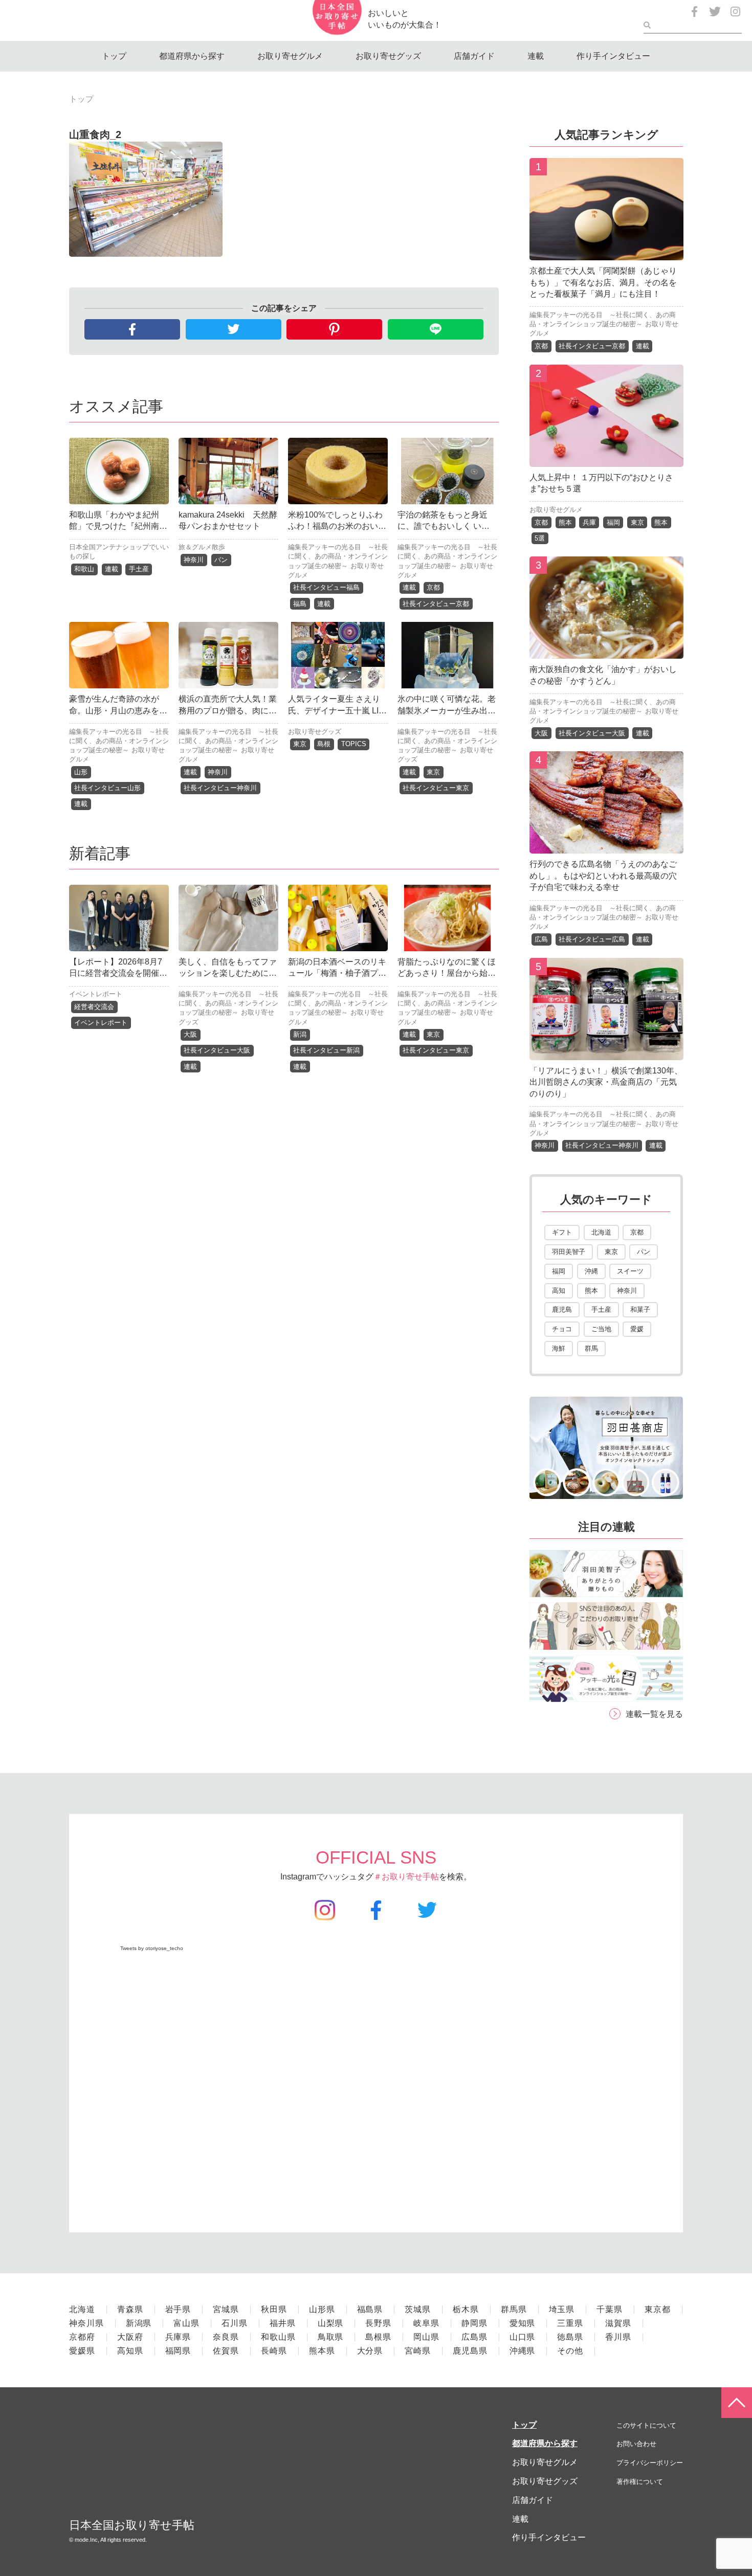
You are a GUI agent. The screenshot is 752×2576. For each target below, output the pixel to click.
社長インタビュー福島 (326, 587)
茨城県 (418, 2309)
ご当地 (601, 1329)
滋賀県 (618, 2323)
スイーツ (630, 1271)
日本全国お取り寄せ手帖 (132, 2525)
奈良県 (226, 2337)
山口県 (523, 2337)
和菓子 (640, 1309)
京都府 (82, 2337)
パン (221, 560)
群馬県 (514, 2309)
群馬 (591, 1348)
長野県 (378, 2323)
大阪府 (130, 2337)
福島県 (370, 2309)
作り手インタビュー (613, 56)
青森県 (130, 2309)
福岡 (613, 522)
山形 (81, 772)
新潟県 (139, 2323)
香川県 (618, 2337)
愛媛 (637, 1329)
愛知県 (523, 2323)
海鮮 (559, 1348)
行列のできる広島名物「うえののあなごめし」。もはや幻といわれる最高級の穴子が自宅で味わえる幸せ (603, 876)
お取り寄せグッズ (388, 56)
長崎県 (274, 2351)
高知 (559, 1291)
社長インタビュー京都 (436, 604)
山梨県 (331, 2323)
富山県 (186, 2323)
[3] (606, 651)
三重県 (570, 2323)
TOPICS (354, 744)
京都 (433, 587)
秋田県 (274, 2309)
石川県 (235, 2323)
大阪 (190, 1034)
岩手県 (178, 2309)
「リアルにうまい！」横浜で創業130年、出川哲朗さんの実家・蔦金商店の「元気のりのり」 (606, 1082)
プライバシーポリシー (650, 2463)
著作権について (640, 2482)
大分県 (370, 2351)
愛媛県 (82, 2351)
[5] (606, 1052)
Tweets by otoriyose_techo (152, 1948)
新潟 (300, 1034)
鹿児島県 (470, 2351)
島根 (324, 744)
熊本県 (322, 2351)
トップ (114, 56)
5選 (540, 538)
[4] (606, 846)
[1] (606, 252)
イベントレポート (96, 994)
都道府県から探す (192, 56)
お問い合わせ (636, 2444)
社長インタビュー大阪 (217, 1050)
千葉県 (610, 2309)
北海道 (601, 1232)
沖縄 (591, 1271)
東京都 (658, 2309)
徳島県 (570, 2337)
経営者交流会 (94, 1007)
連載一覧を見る (654, 1714)
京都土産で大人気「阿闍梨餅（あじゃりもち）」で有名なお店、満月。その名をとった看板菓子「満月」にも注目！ (603, 282)
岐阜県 (426, 2323)
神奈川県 (86, 2323)
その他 (570, 2351)
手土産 (139, 569)
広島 (541, 939)
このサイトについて (646, 2425)
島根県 (378, 2337)
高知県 (130, 2351)
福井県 (283, 2323)
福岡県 (178, 2351)
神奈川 (194, 560)
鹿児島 (562, 1309)
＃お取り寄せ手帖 (406, 1877)
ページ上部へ (737, 2403)
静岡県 (474, 2323)
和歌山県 (278, 2337)
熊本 (565, 522)
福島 (300, 604)
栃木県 (466, 2309)
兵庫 (589, 522)
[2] (606, 459)
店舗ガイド (474, 56)
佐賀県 (226, 2351)
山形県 (322, 2309)
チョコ (562, 1329)
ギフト (562, 1232)
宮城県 (226, 2309)
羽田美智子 (569, 1252)
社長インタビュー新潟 (326, 1050)
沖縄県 (523, 2351)
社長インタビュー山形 (107, 788)
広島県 (474, 2337)
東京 (300, 744)
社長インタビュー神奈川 (220, 788)
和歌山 (84, 569)
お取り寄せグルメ (290, 56)
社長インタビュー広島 (592, 939)
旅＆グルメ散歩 (202, 547)
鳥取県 (331, 2337)
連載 (536, 56)
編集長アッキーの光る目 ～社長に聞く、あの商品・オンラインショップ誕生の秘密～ (338, 556)
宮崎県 (418, 2351)
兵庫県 (178, 2337)
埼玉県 (562, 2309)
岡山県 (426, 2337)
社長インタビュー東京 (436, 788)
